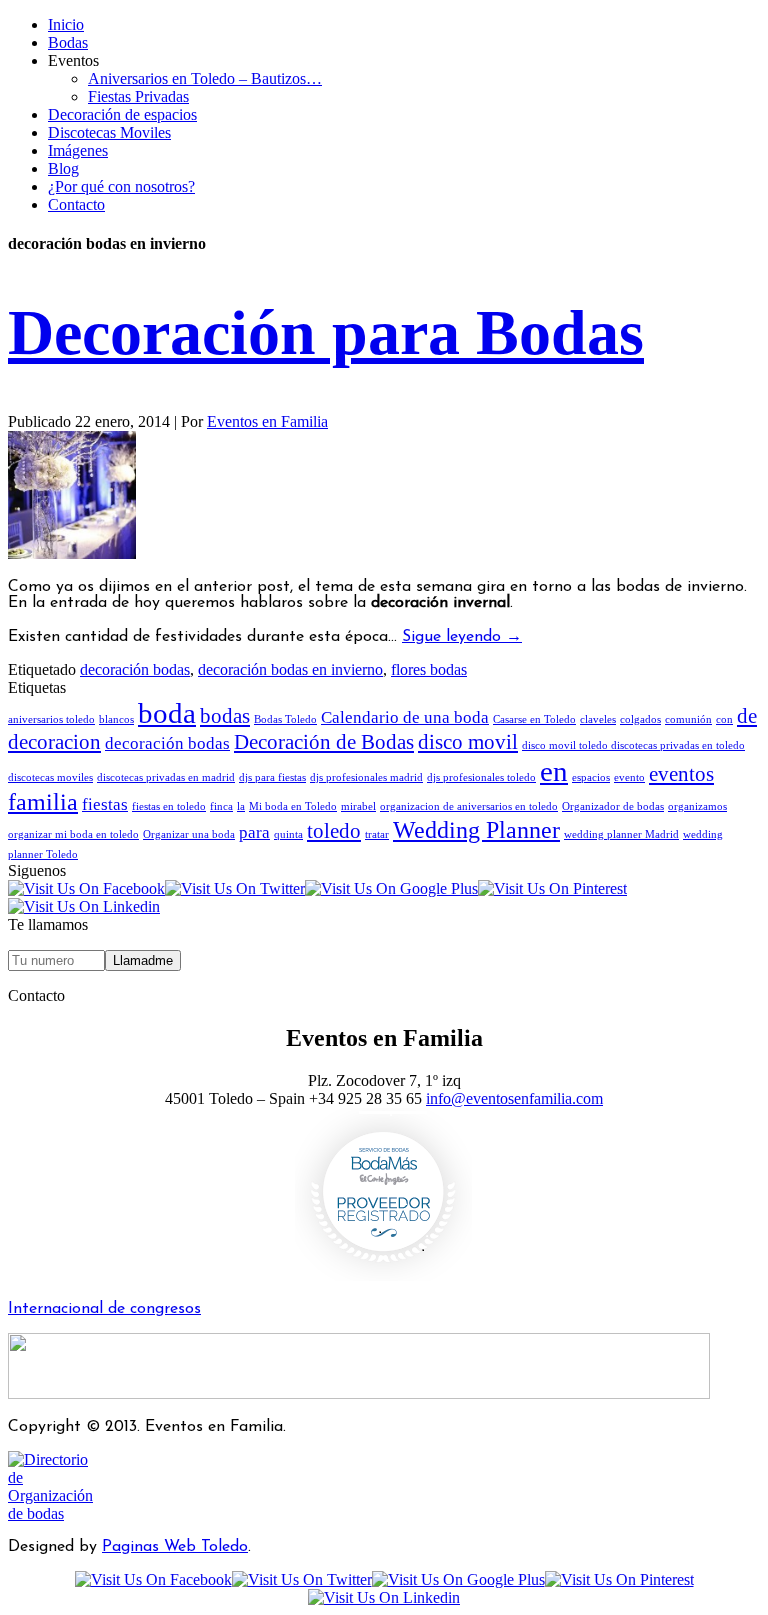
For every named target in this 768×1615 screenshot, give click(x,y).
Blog (63, 168)
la (241, 806)
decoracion (54, 742)
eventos (681, 774)
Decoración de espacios (122, 114)
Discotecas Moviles (109, 132)
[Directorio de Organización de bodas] (56, 1513)
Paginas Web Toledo (175, 1547)
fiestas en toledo (169, 806)
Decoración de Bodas (324, 742)
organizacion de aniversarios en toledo (469, 806)
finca (221, 806)
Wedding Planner (476, 829)
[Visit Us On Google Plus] (391, 888)
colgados (640, 719)
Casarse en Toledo (534, 719)
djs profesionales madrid (366, 777)
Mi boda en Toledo (293, 806)
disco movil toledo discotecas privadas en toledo (633, 745)
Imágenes (78, 150)
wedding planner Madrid (621, 834)
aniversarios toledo (51, 719)
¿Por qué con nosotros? (121, 186)
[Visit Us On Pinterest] (552, 888)
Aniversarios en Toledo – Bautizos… (205, 78)
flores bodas (429, 669)
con (724, 719)
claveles (598, 719)
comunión (688, 719)
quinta (288, 834)
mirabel (358, 806)
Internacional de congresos (104, 1309)
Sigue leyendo (462, 637)
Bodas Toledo (285, 719)
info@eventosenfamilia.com (514, 1098)
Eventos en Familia (267, 421)
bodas (225, 716)
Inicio (66, 24)
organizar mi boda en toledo (73, 834)
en (554, 771)
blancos (116, 719)
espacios (591, 777)
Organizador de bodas (613, 806)
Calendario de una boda (405, 717)
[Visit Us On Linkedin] (84, 906)
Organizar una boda (189, 834)
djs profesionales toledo (481, 777)
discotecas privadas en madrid (166, 777)
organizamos (697, 806)
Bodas (68, 42)
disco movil (468, 742)
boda (167, 713)
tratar (377, 834)
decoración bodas (135, 669)
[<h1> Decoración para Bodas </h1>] (72, 553)
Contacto (76, 204)
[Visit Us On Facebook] (86, 888)
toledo (334, 831)
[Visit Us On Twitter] (235, 888)
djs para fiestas (272, 777)
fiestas (105, 804)
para (254, 832)
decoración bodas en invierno (290, 669)
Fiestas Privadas (138, 96)
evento (629, 777)
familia (43, 801)
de (747, 716)
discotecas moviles (50, 777)
